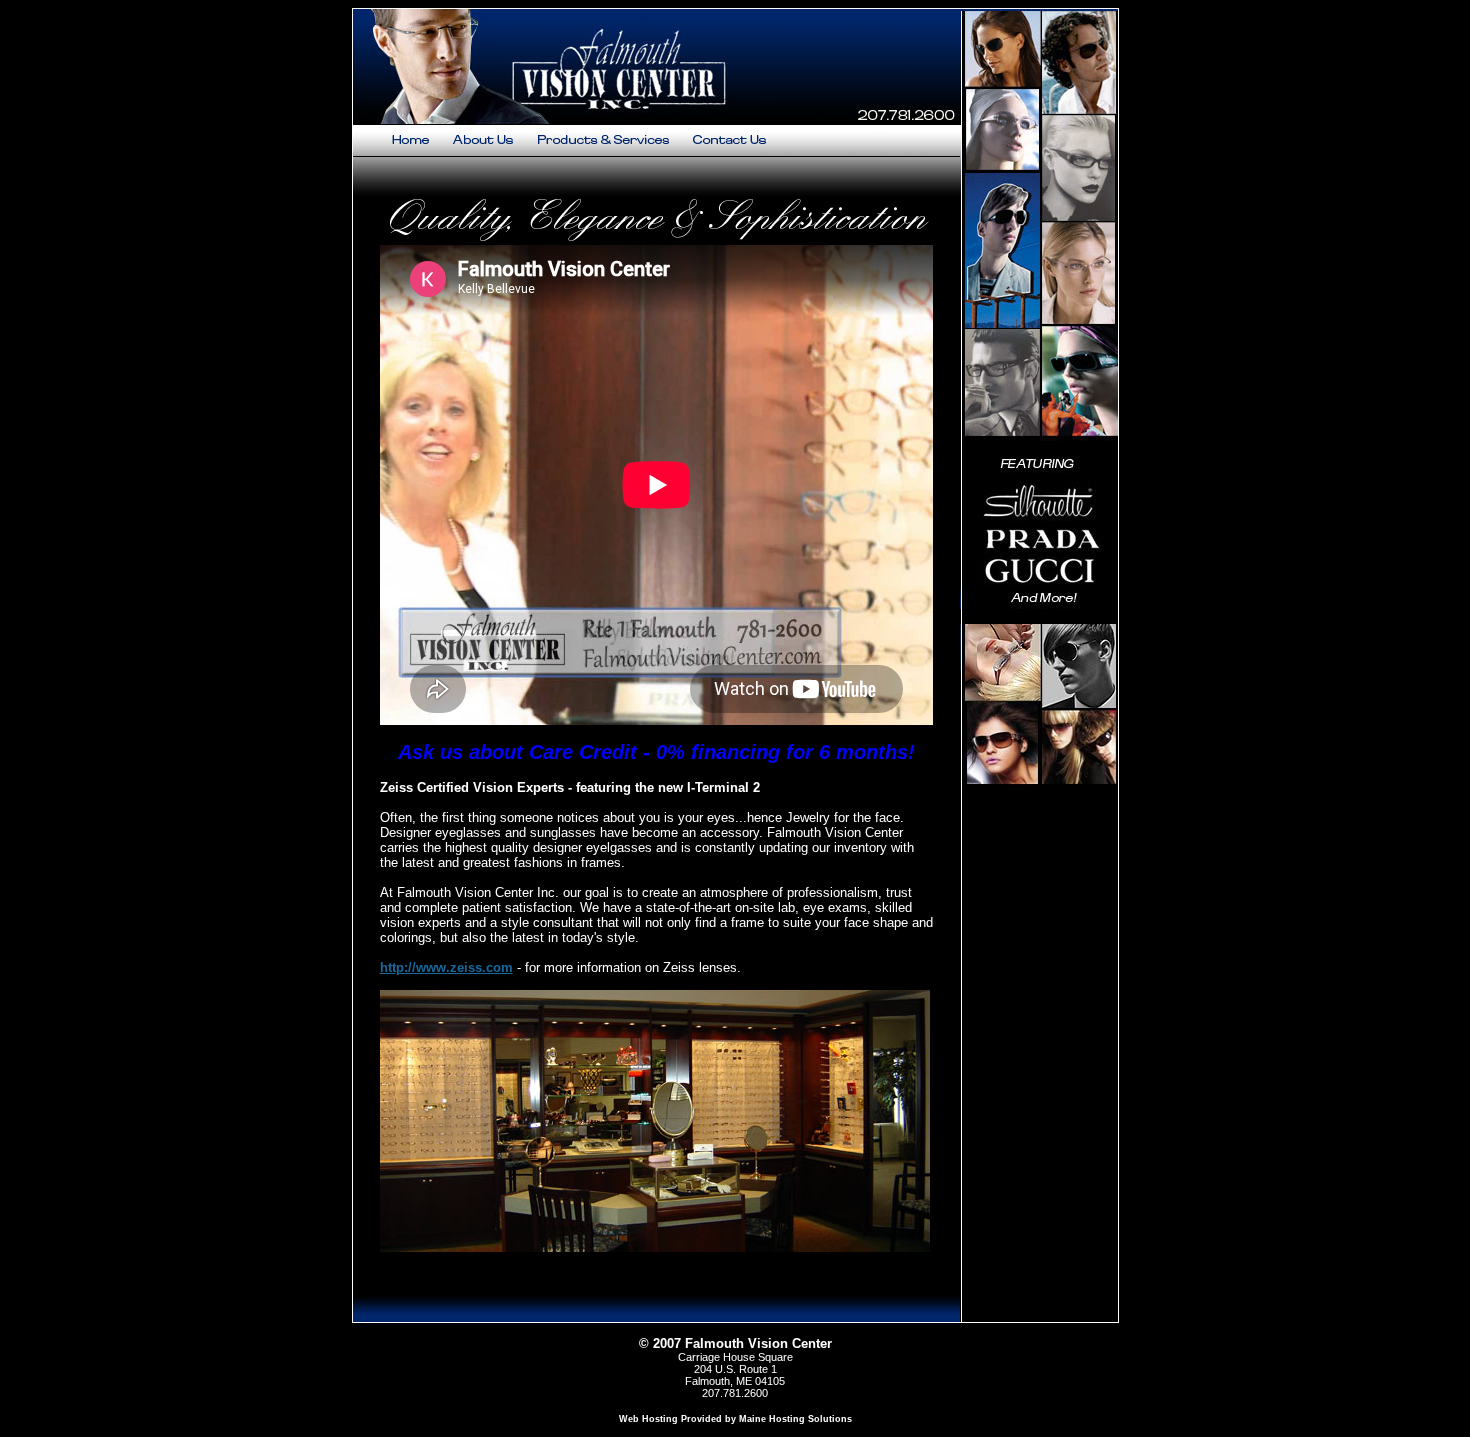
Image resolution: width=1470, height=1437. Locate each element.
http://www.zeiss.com (446, 967)
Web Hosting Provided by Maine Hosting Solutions (735, 1419)
